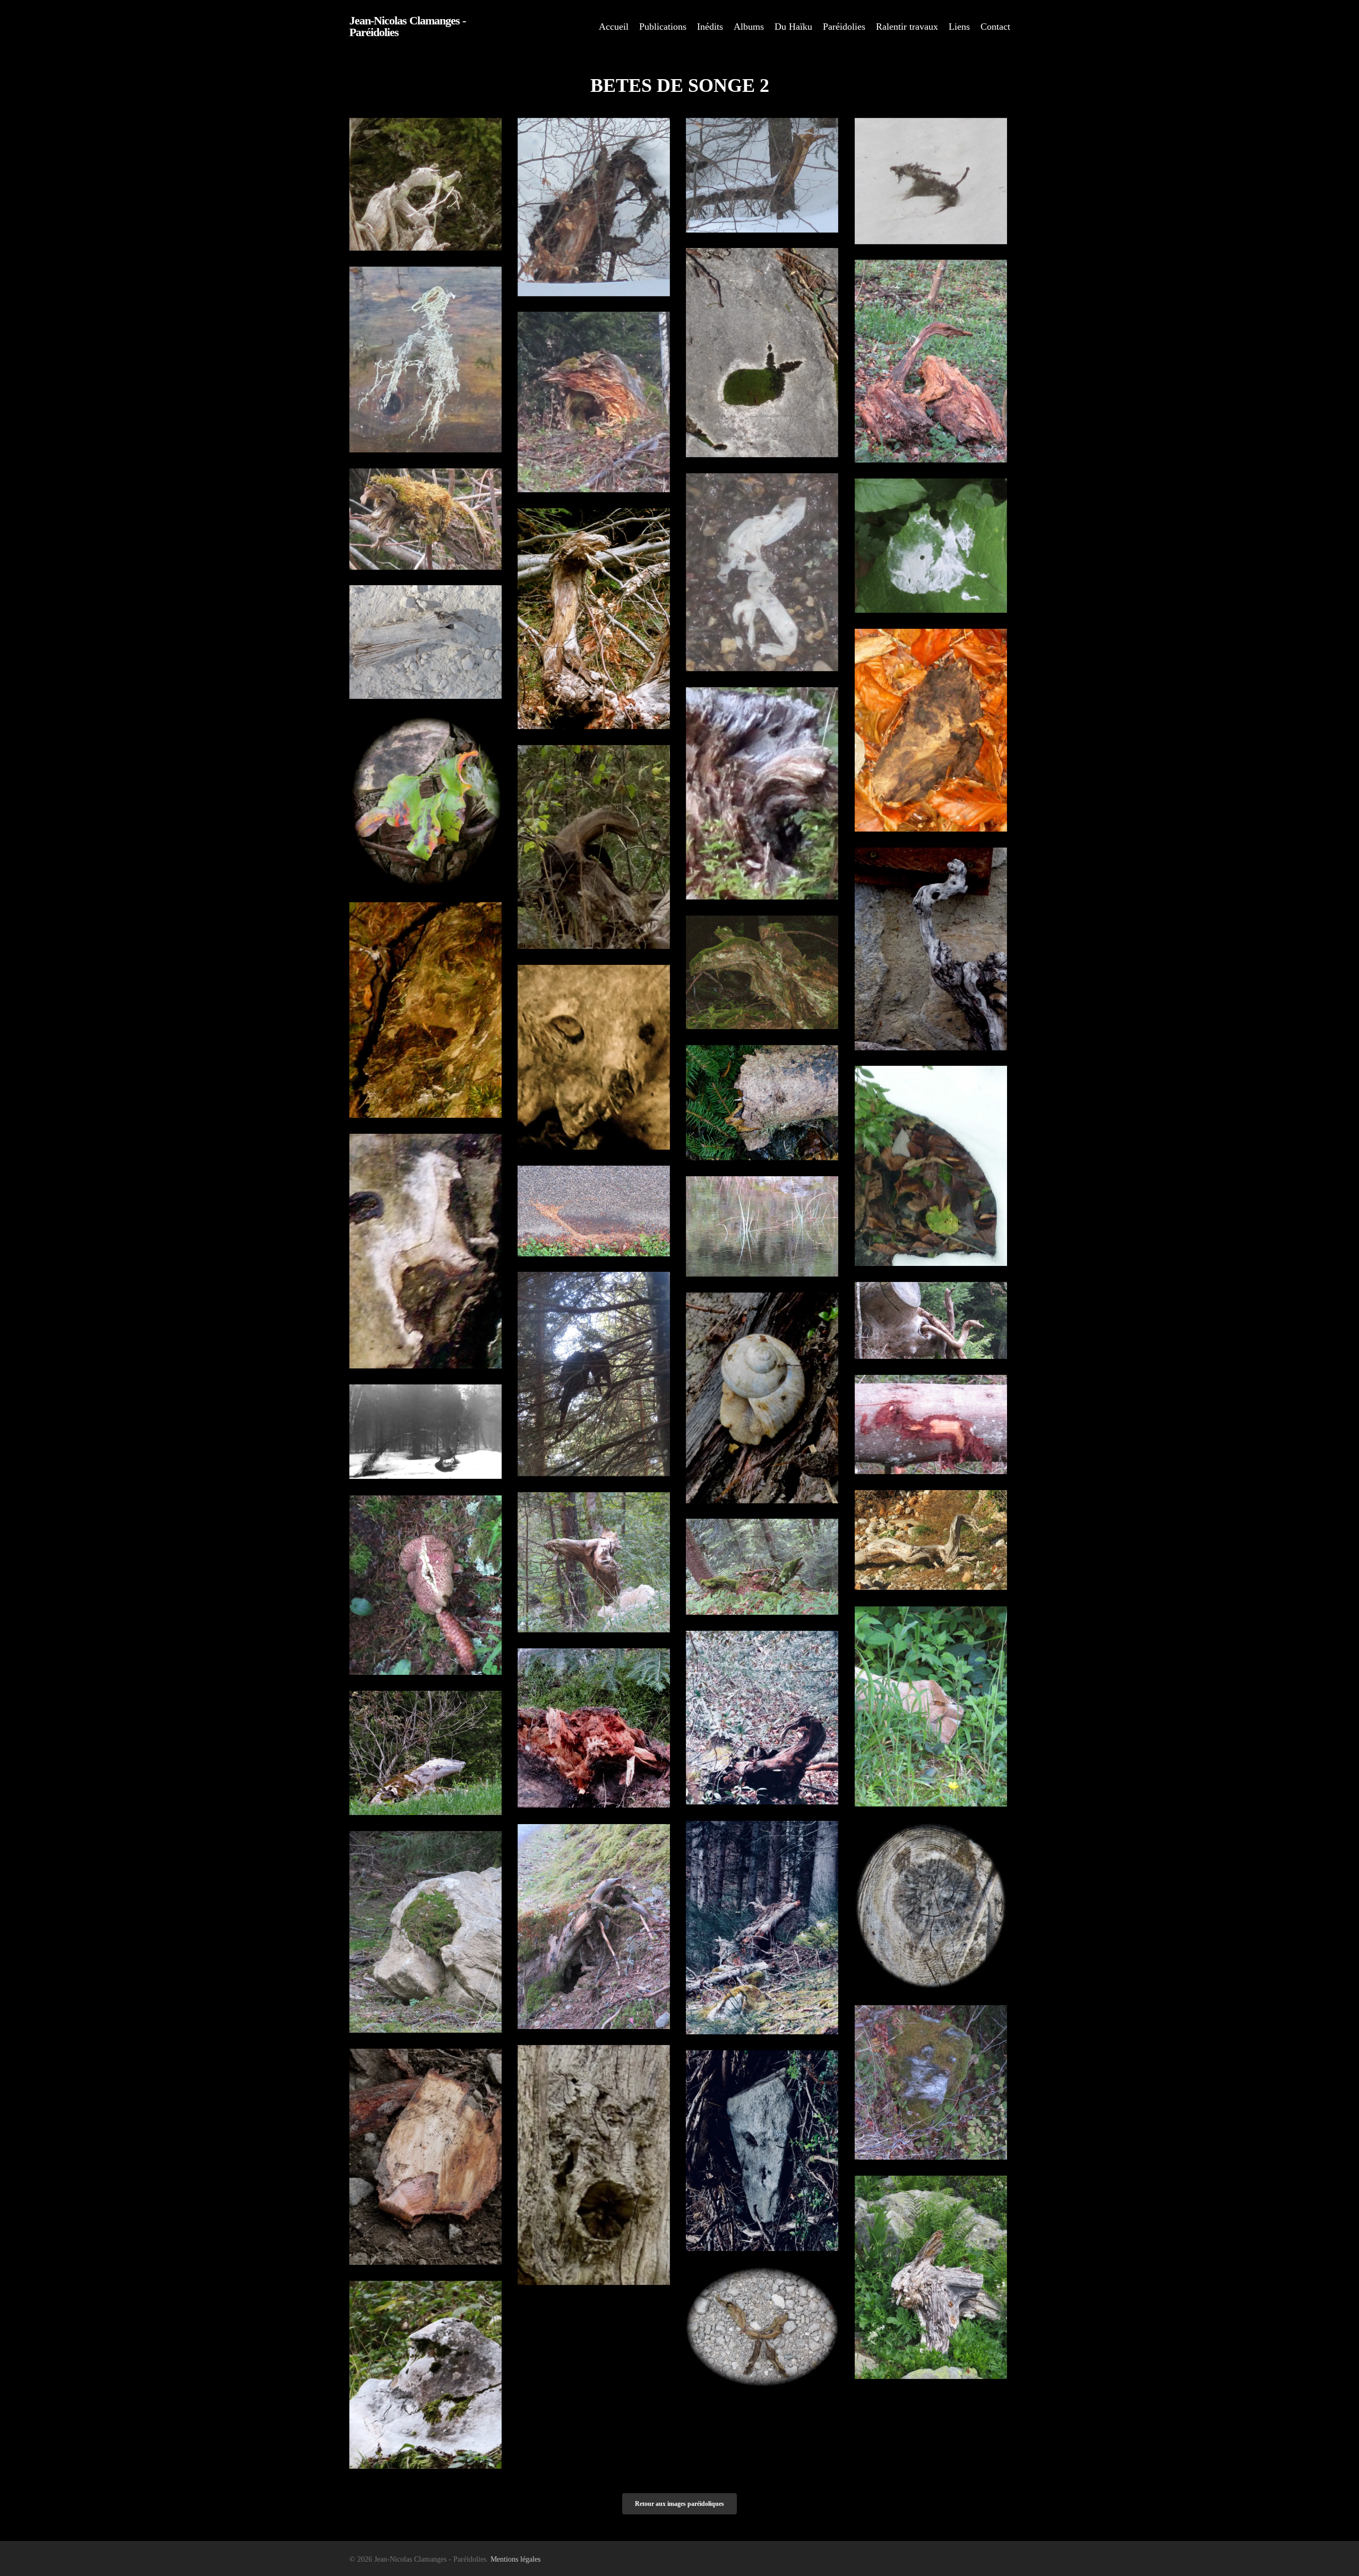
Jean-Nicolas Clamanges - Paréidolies (407, 27)
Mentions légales (515, 2559)
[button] (679, 2504)
